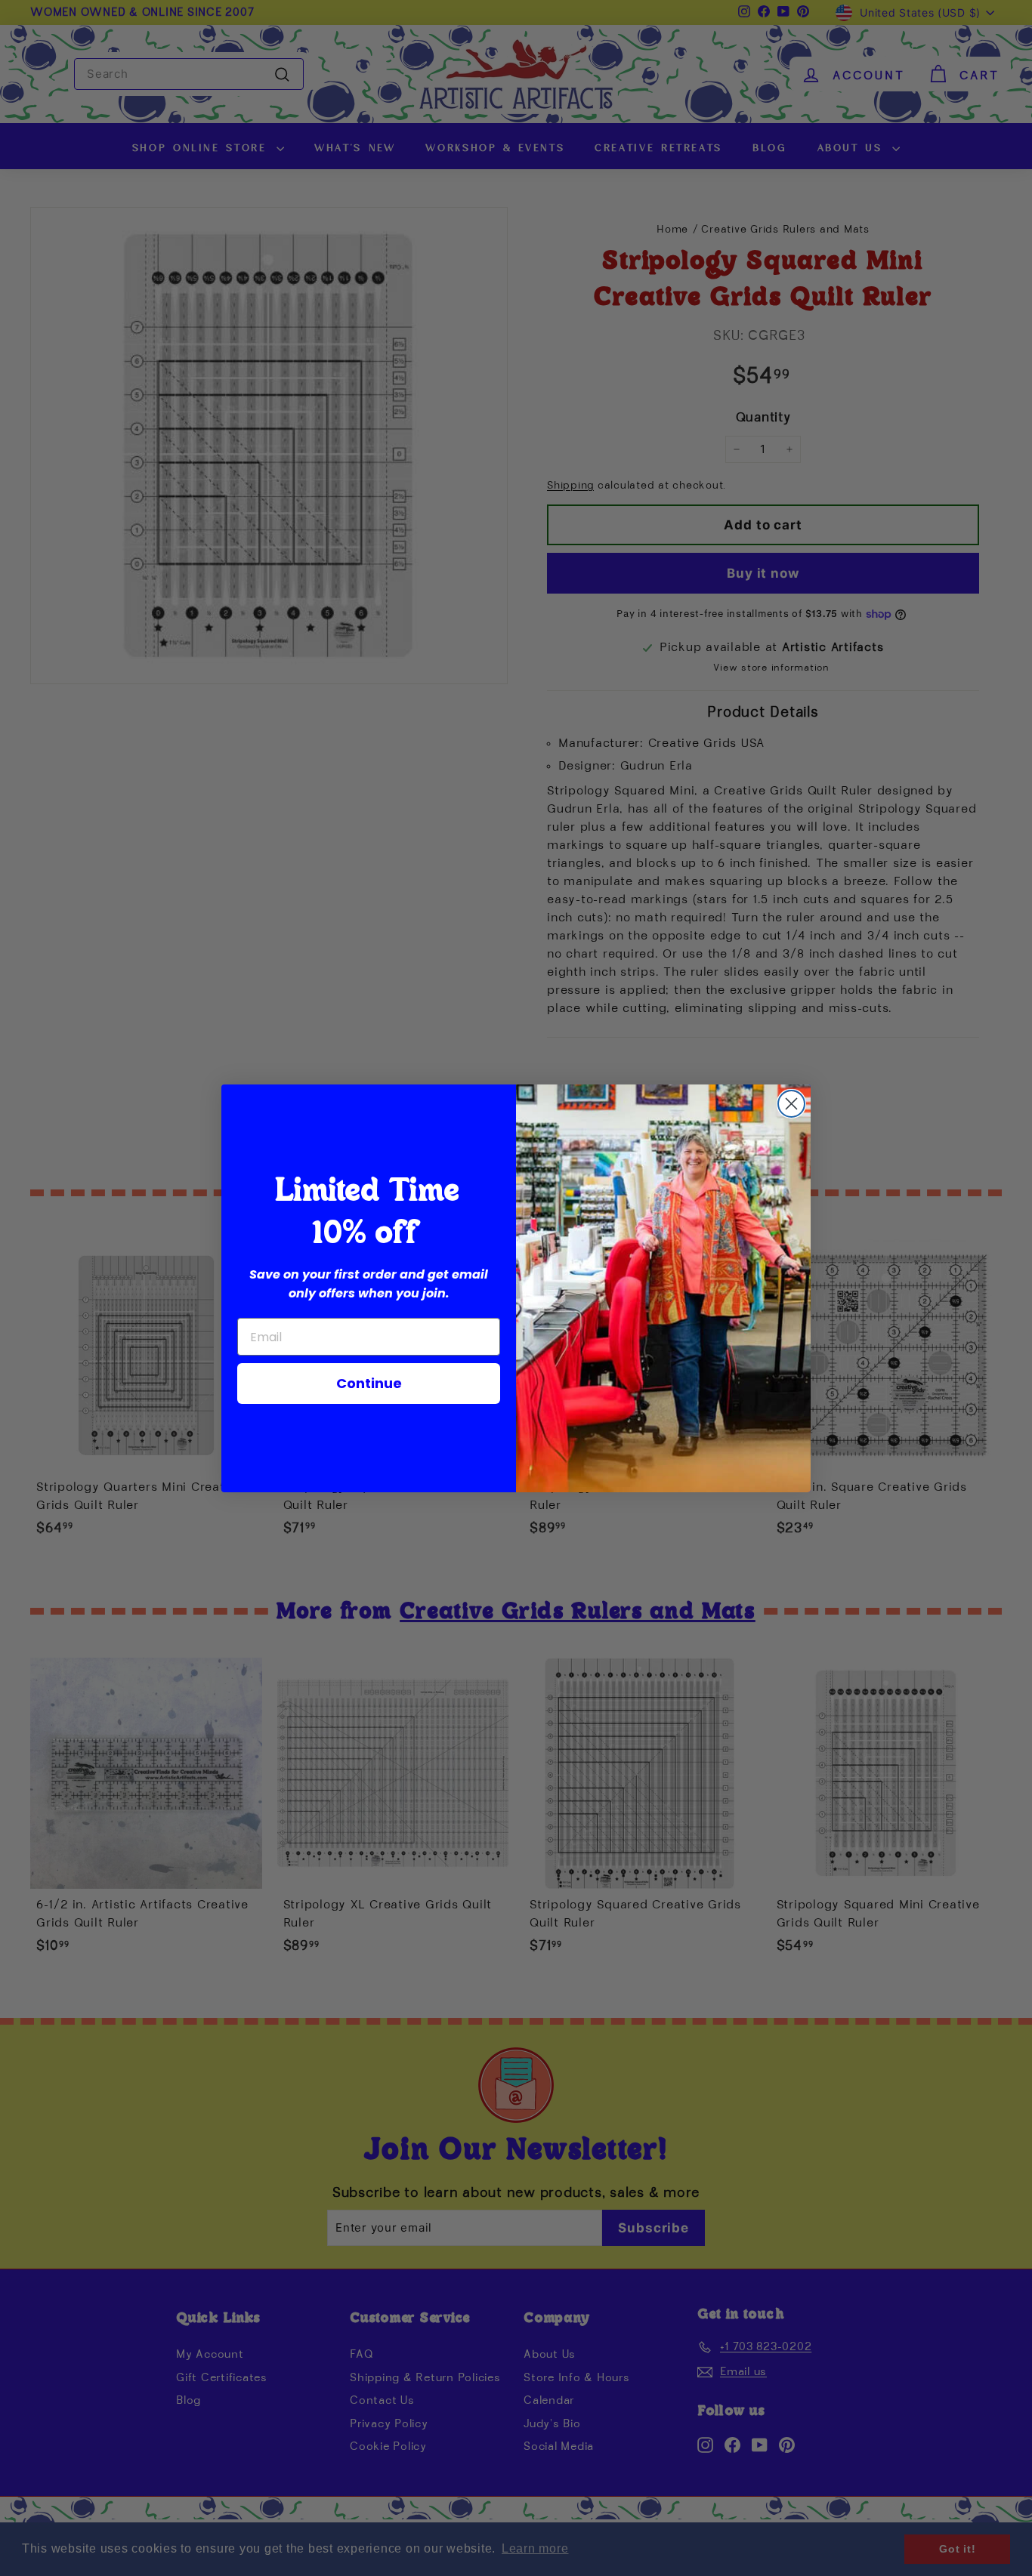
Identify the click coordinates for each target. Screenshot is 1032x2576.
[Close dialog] (791, 1104)
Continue (369, 1383)
